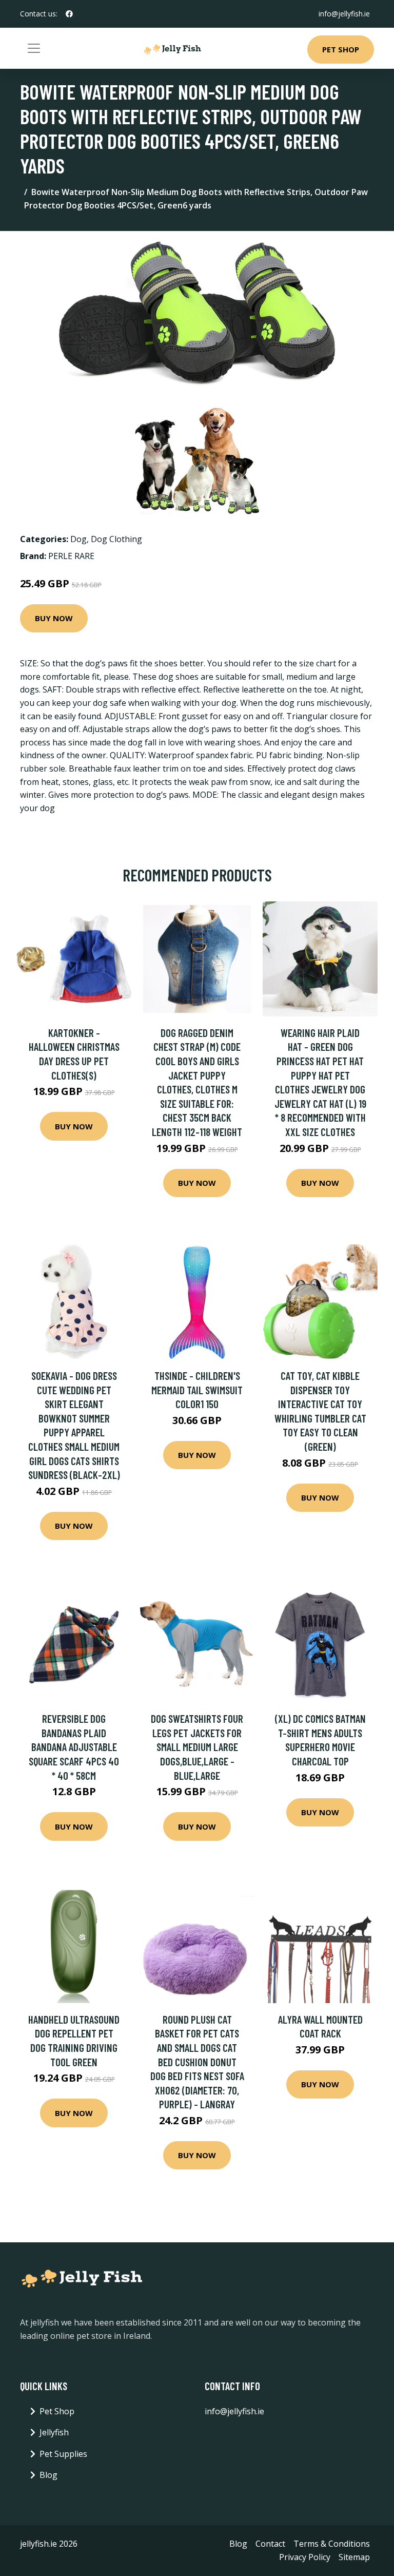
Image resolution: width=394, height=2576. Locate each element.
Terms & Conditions (332, 2544)
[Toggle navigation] (34, 48)
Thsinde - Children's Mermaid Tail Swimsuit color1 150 (197, 1390)
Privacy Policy (305, 2557)
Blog (48, 2475)
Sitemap (354, 2557)
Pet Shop (341, 49)
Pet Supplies (63, 2454)
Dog (78, 539)
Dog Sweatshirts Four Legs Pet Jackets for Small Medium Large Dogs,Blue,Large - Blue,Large (197, 1747)
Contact (270, 2544)
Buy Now (54, 618)
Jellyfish (54, 2432)
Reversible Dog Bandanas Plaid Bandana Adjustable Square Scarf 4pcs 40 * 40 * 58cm (74, 1747)
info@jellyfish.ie (344, 14)
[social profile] (69, 14)
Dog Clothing (116, 539)
